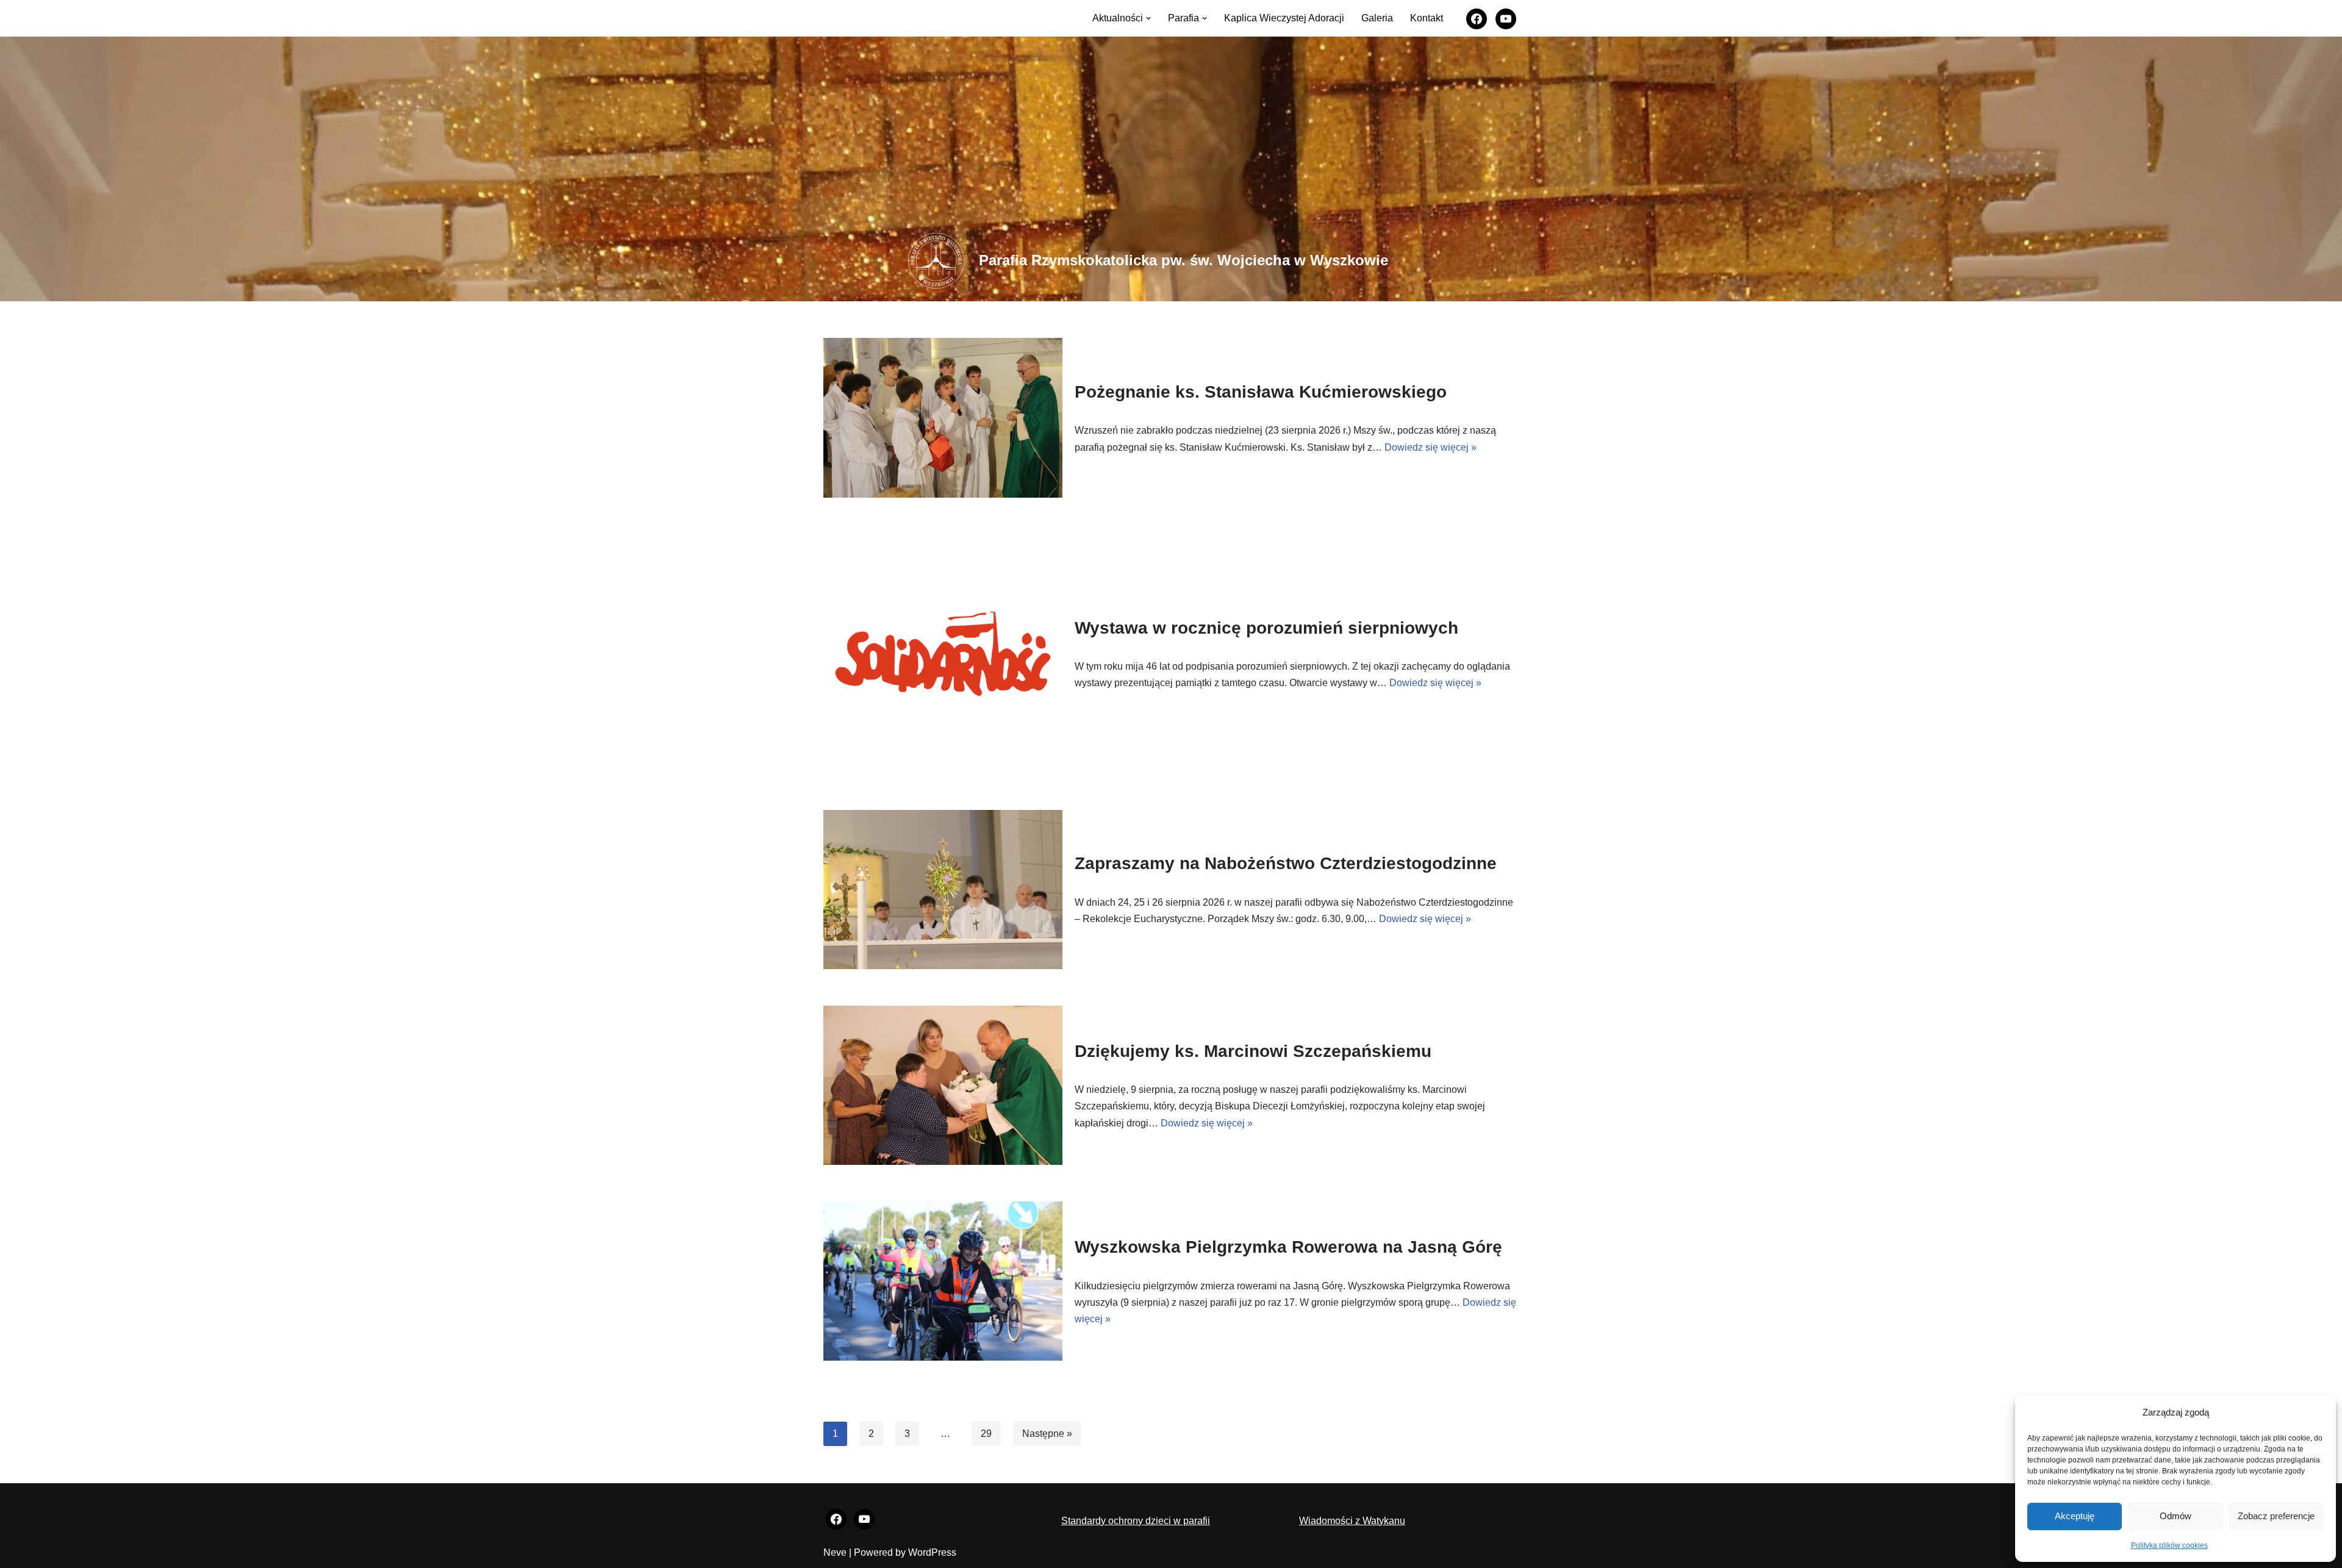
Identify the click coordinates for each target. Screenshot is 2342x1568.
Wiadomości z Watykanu (1352, 1521)
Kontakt (1427, 18)
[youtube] (1506, 17)
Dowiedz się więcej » (1431, 447)
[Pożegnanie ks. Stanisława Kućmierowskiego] (943, 417)
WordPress (932, 1552)
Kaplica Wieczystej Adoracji (1284, 18)
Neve (835, 1552)
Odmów (2175, 1516)
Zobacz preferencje (2276, 1516)
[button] (1148, 18)
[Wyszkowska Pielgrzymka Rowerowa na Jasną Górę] (943, 1281)
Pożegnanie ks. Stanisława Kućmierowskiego (1261, 392)
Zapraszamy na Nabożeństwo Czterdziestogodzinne (1286, 863)
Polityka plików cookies (2169, 1545)
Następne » (1047, 1434)
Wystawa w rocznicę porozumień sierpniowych (1266, 628)
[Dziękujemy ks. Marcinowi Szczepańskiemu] (943, 1085)
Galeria (1377, 18)
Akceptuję (2075, 1516)
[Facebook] (1477, 17)
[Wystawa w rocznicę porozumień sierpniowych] (943, 654)
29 (986, 1434)
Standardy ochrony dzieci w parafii (1136, 1521)
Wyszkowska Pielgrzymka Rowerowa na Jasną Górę (1288, 1247)
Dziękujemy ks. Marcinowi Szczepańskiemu (1253, 1051)
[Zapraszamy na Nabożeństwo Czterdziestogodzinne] (943, 890)
